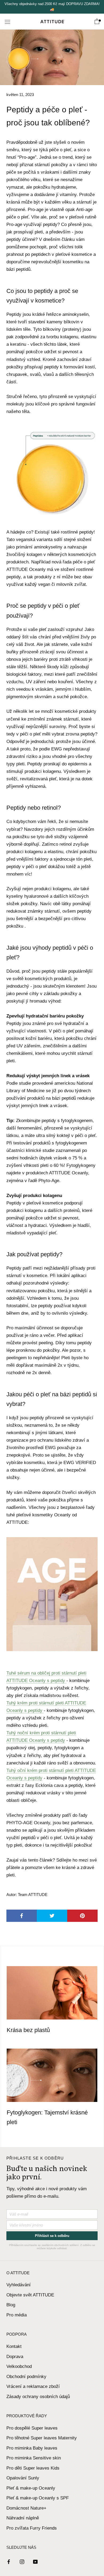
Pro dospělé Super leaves (32, 2428)
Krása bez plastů (28, 2030)
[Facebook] (9, 2562)
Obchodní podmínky (26, 2377)
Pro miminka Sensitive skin (34, 2458)
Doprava (15, 2357)
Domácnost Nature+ (26, 2508)
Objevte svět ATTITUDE (30, 2295)
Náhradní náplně (23, 2518)
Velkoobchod (19, 2366)
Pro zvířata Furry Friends (32, 2528)
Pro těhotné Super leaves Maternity (42, 2438)
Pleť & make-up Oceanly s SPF (38, 2498)
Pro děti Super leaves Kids (33, 2468)
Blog (11, 2305)
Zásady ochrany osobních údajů (38, 2397)
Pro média (17, 2315)
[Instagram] (22, 2562)
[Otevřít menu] (7, 21)
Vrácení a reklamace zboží (33, 2386)
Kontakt (14, 2346)
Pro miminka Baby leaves (32, 2448)
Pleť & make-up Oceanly (31, 2488)
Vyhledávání (19, 2285)
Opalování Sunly (23, 2478)
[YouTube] (35, 2562)
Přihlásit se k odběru (52, 2236)
